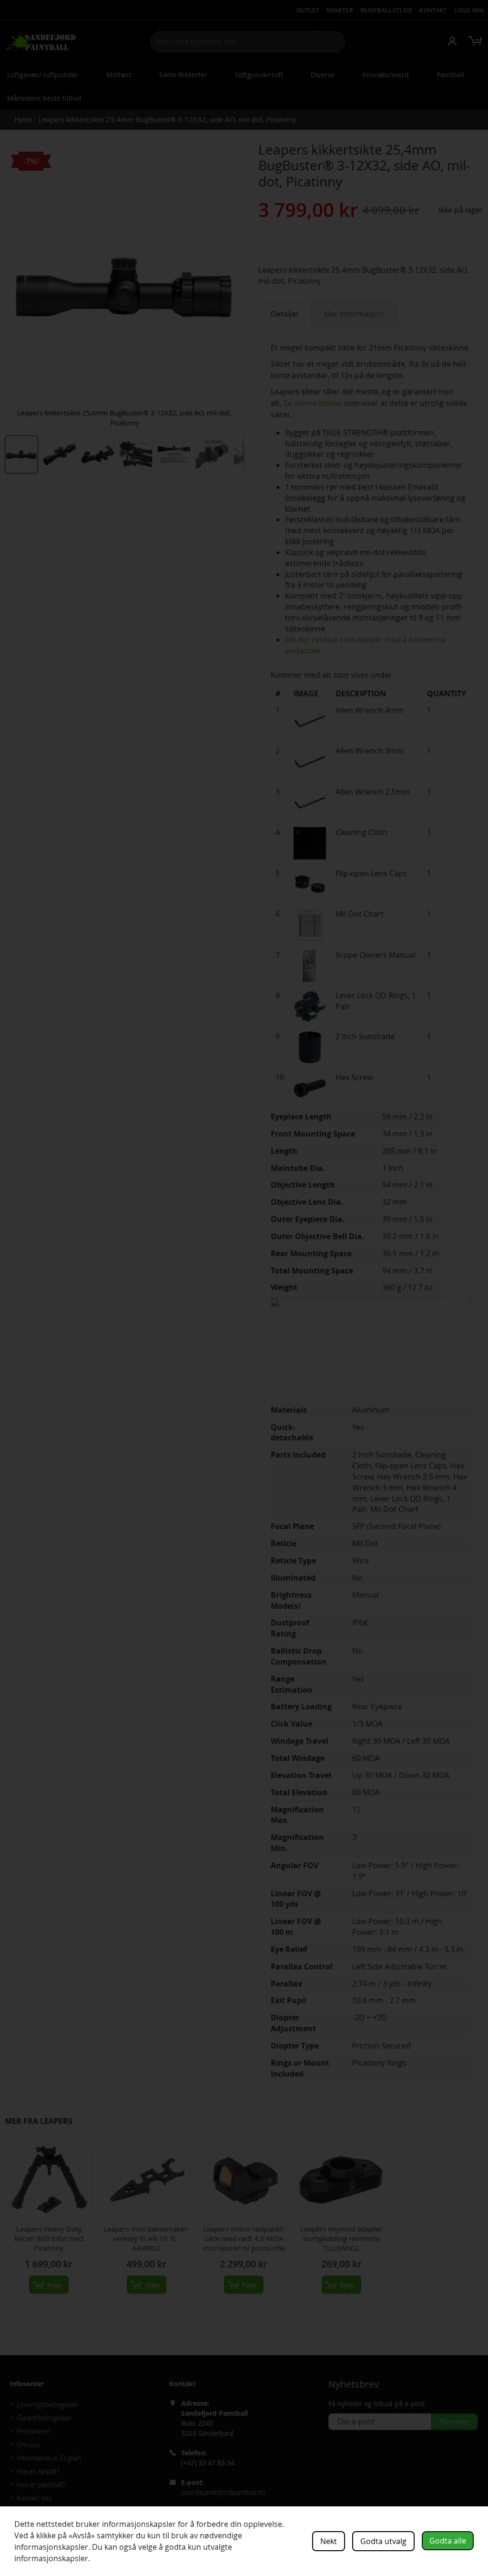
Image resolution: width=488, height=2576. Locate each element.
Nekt (329, 2541)
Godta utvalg (383, 2541)
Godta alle (448, 2541)
